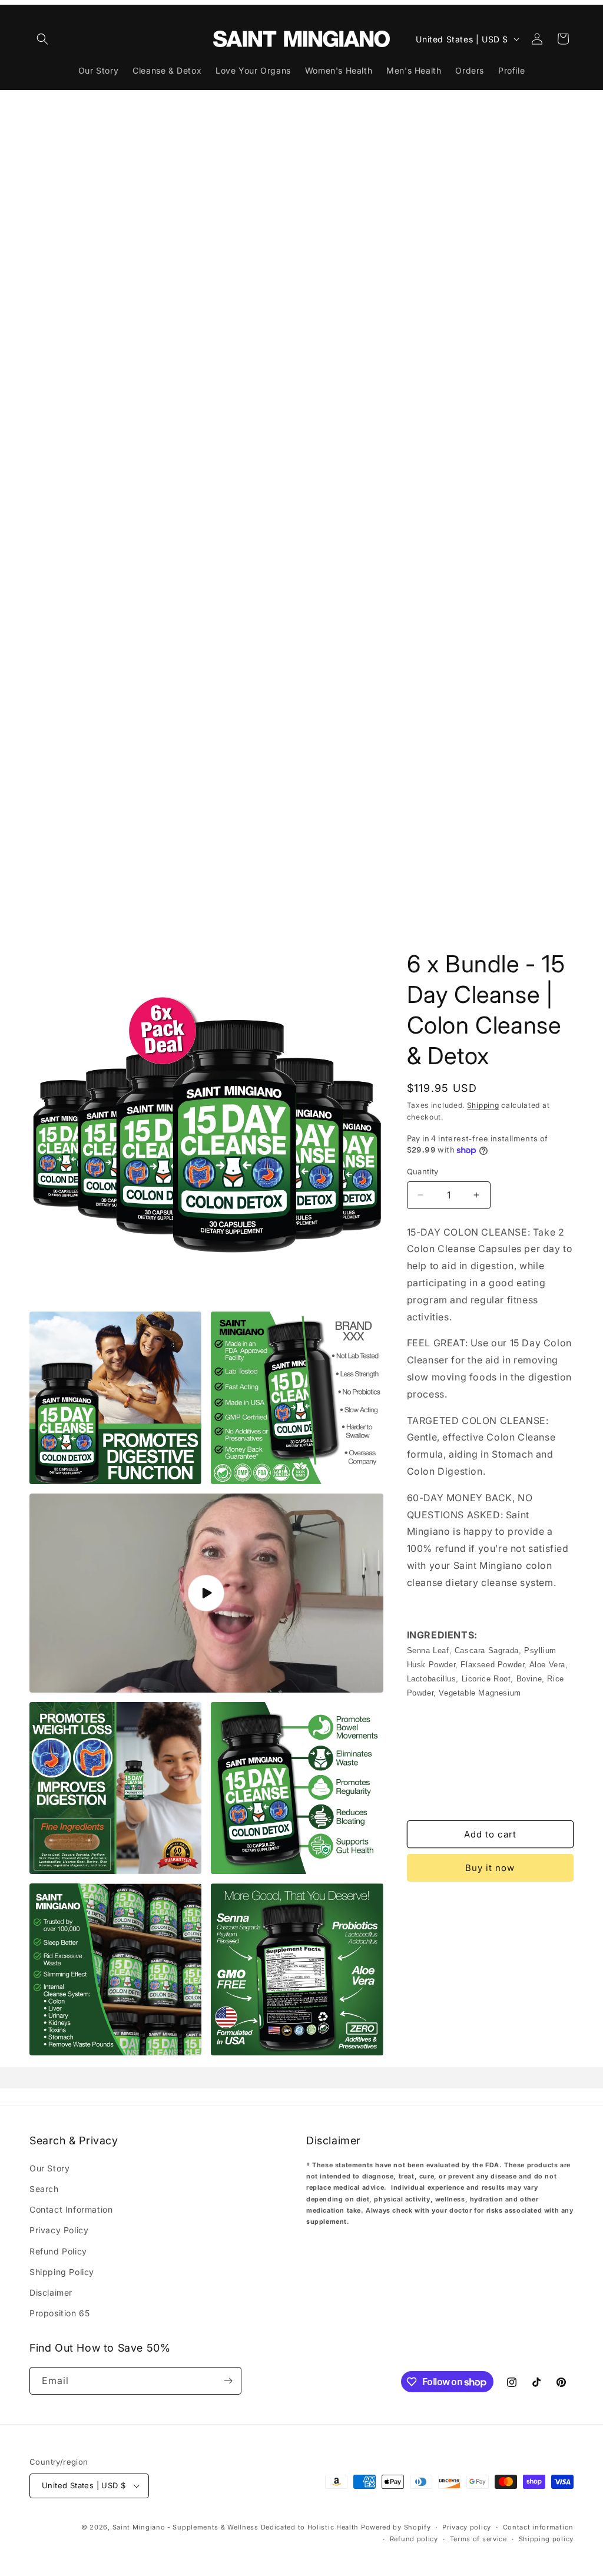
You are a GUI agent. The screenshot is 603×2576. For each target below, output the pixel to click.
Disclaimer (51, 2292)
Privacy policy (467, 2527)
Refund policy (414, 2539)
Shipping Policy (62, 2272)
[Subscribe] (228, 2381)
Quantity (423, 1171)
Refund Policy (58, 2251)
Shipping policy (546, 2539)
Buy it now (490, 1868)
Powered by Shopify (396, 2527)
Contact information (538, 2527)
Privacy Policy (59, 2230)
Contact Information (71, 2209)
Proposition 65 (59, 2313)
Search (44, 2189)
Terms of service (478, 2539)
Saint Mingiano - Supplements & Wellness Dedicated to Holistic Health (236, 2527)
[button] (42, 39)
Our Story (49, 2168)
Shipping (483, 1105)
